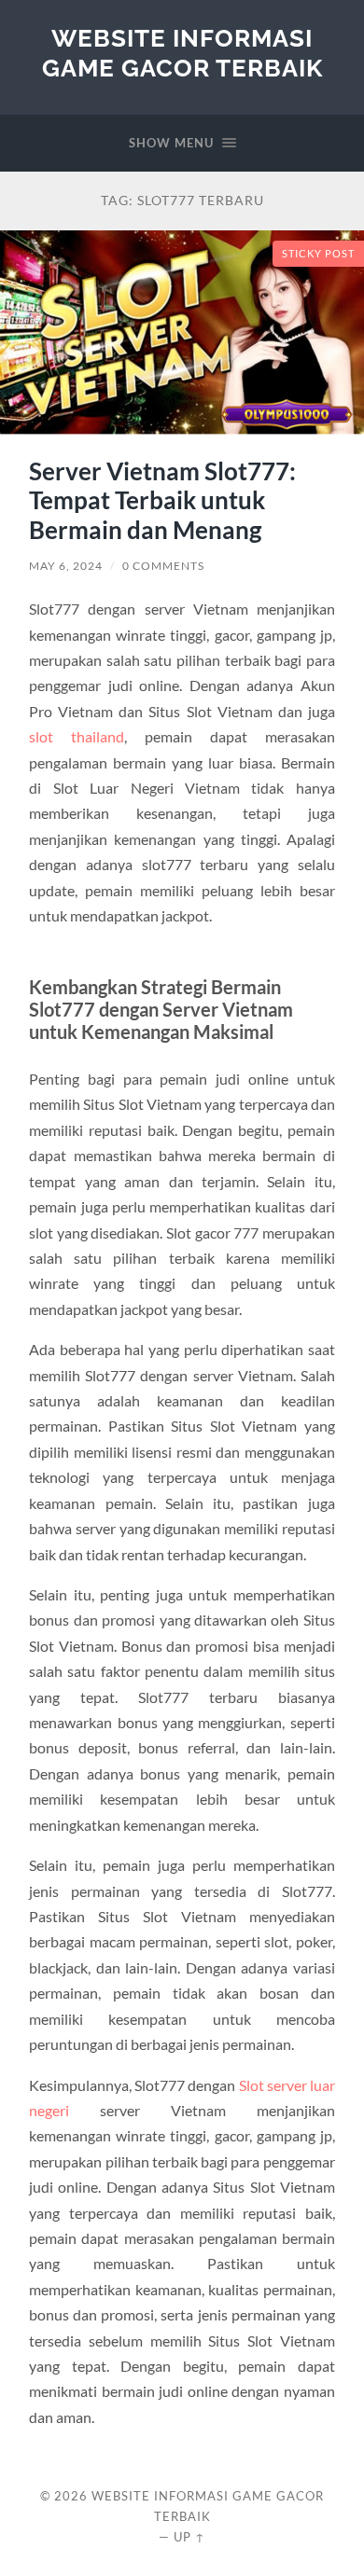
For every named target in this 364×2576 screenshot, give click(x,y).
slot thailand (77, 736)
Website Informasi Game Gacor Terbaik (182, 53)
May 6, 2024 (66, 566)
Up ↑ (189, 2537)
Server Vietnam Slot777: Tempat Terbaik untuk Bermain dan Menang (162, 500)
